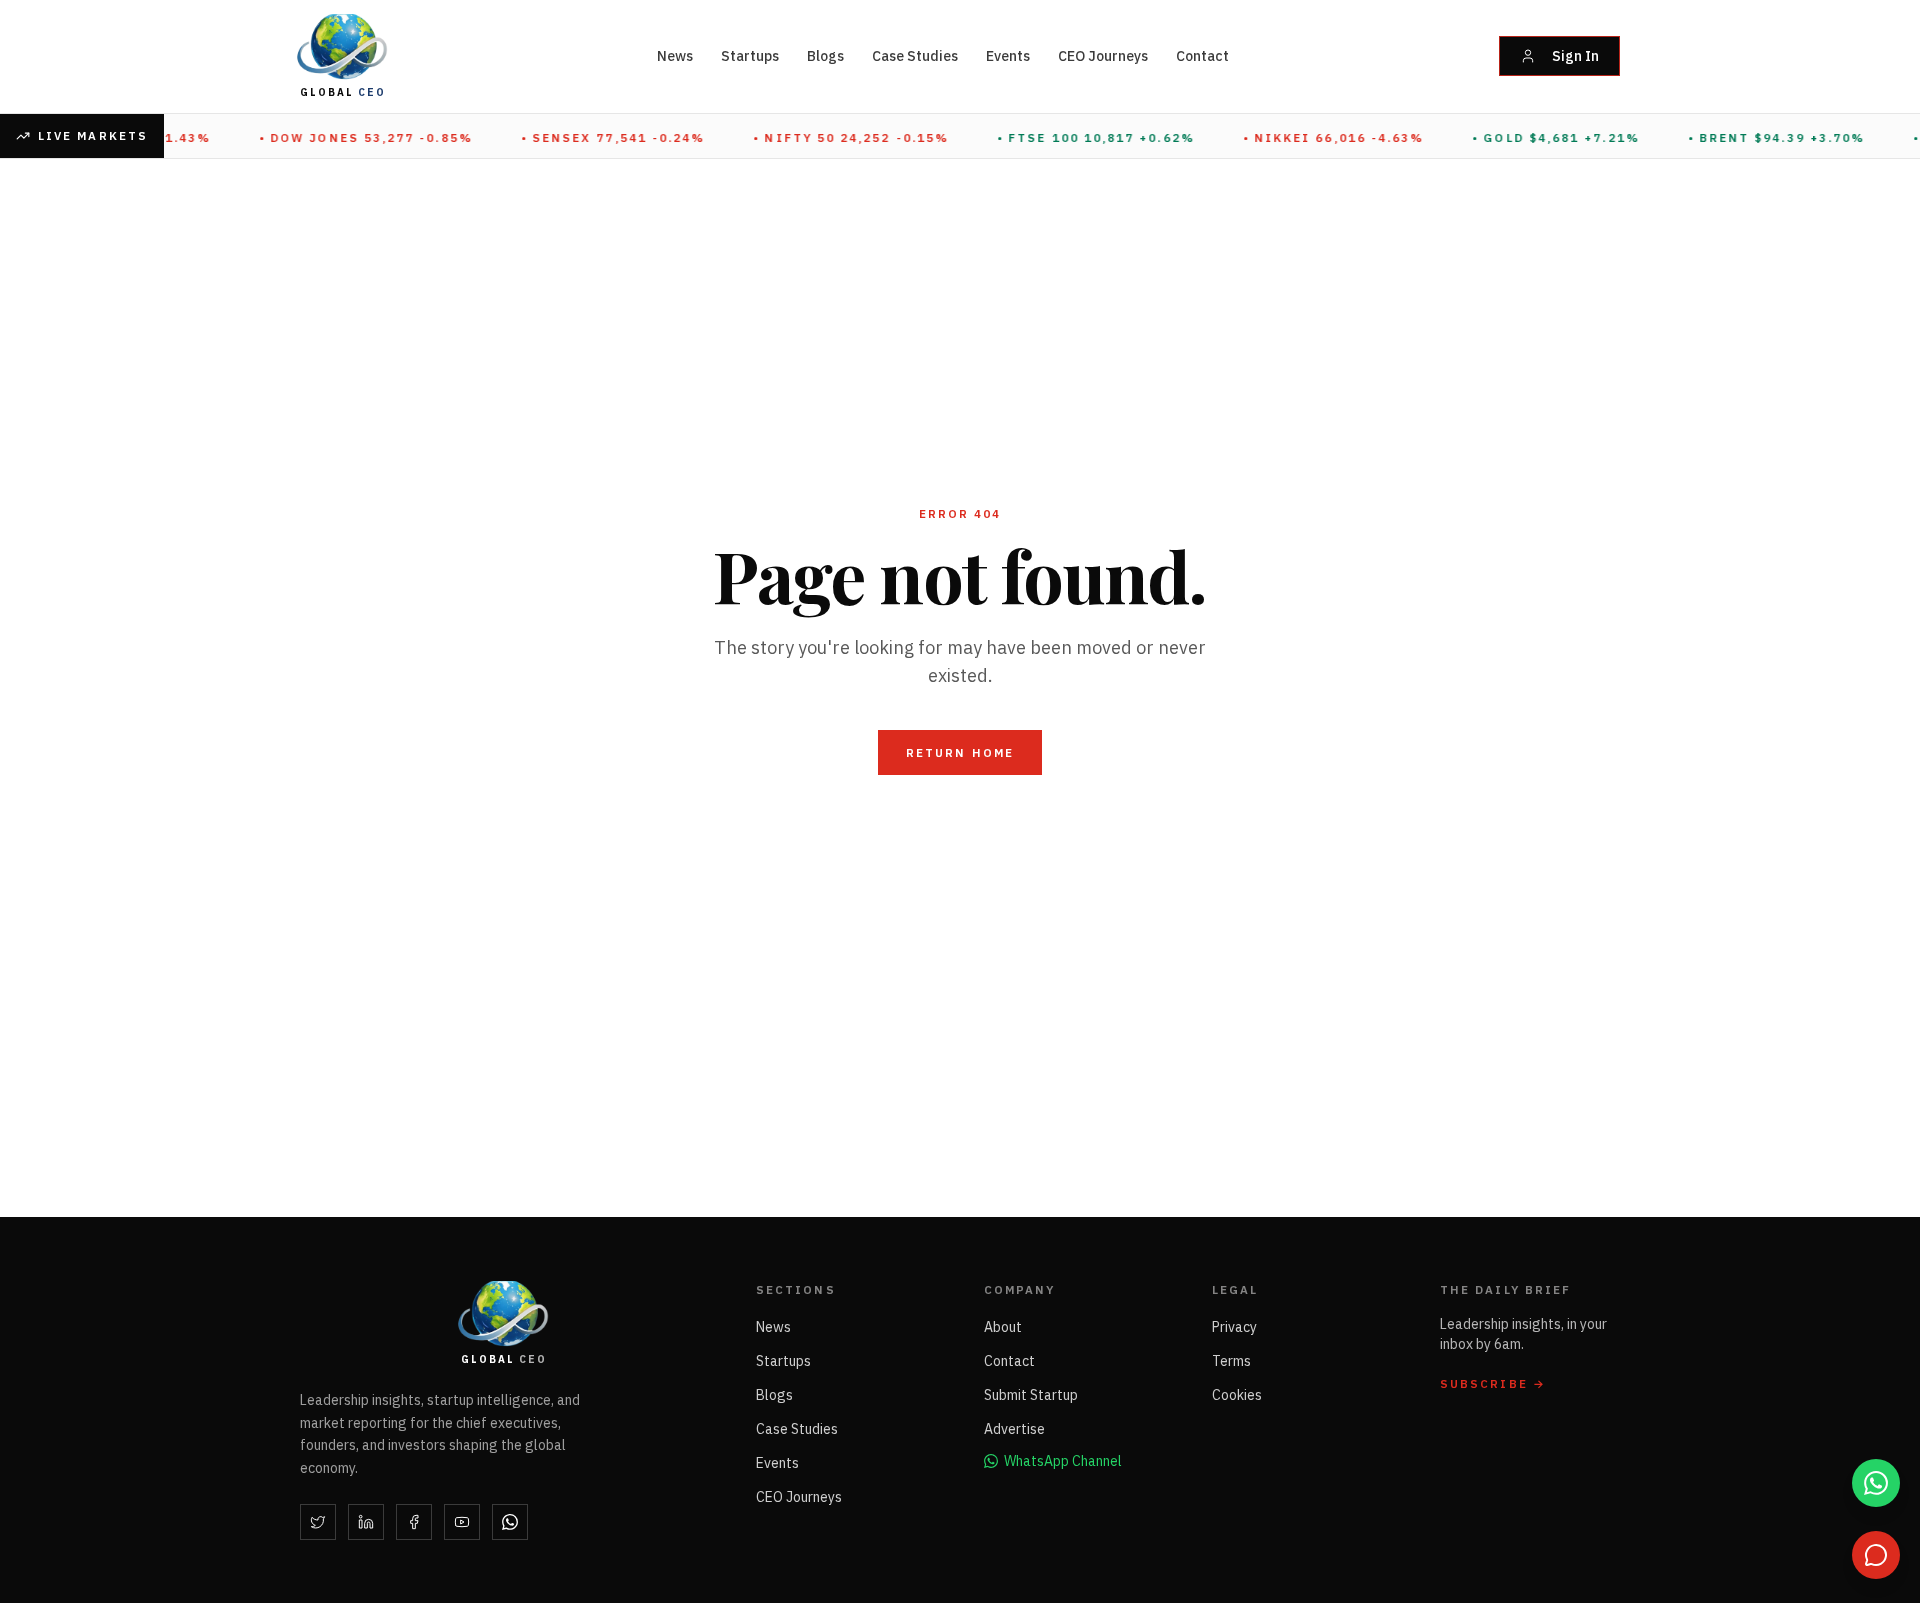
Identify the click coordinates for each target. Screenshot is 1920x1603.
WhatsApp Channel (1063, 1461)
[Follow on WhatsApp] (510, 1522)
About (1003, 1327)
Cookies (1237, 1395)
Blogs (825, 56)
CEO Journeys (1103, 56)
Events (1008, 56)
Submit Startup (1031, 1395)
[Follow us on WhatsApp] (1876, 1483)
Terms (1231, 1361)
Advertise (1014, 1429)
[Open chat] (1876, 1555)
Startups (750, 56)
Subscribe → (1493, 1383)
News (675, 56)
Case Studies (915, 56)
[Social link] (318, 1522)
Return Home (960, 752)
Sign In (1575, 56)
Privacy (1234, 1327)
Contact (1202, 56)
